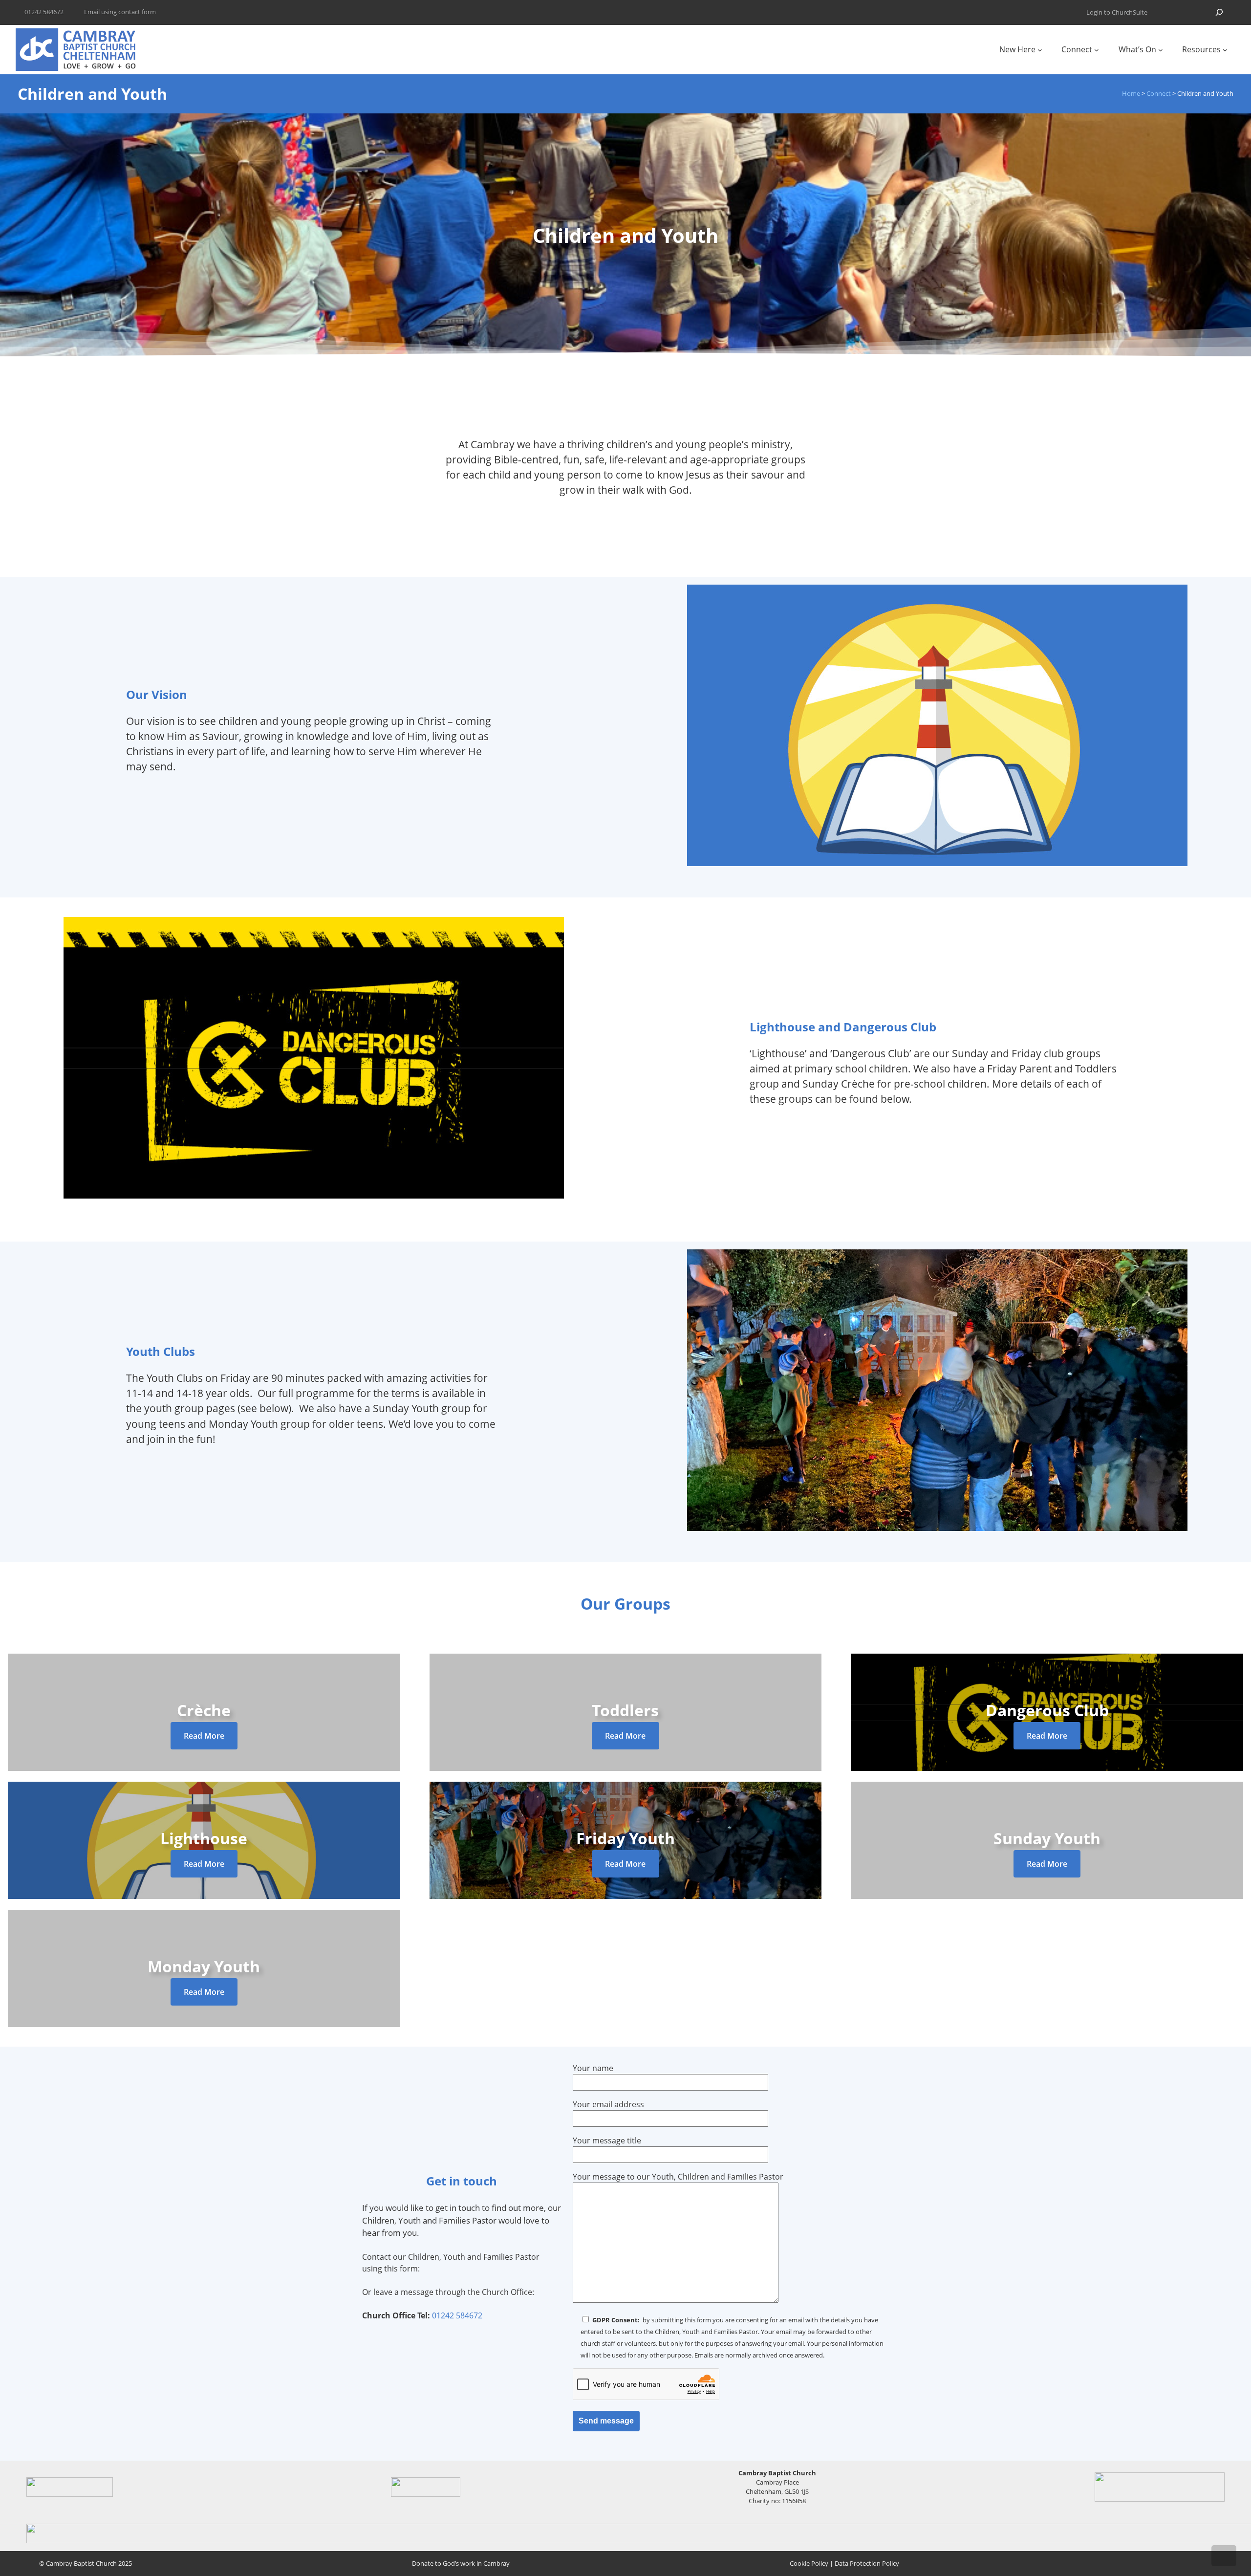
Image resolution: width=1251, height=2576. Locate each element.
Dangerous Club (1047, 1710)
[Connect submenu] (1097, 50)
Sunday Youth (1047, 1838)
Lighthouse (204, 1838)
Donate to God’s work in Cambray (461, 2563)
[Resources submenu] (1225, 50)
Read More (204, 1736)
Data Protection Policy (867, 2563)
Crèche (204, 1710)
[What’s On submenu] (1161, 50)
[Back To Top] (1224, 2556)
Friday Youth (625, 1838)
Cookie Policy (809, 2563)
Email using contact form (120, 12)
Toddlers (625, 1710)
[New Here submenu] (1040, 50)
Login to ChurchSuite (1117, 12)
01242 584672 (457, 2315)
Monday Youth (204, 1966)
